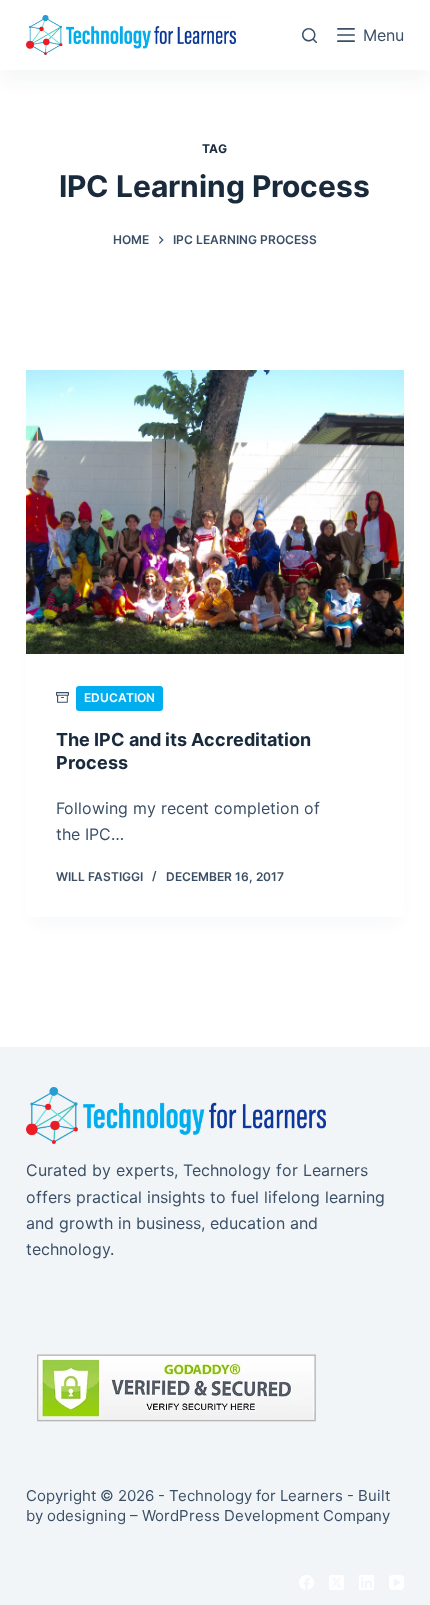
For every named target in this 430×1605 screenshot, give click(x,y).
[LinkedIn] (366, 1582)
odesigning (86, 1515)
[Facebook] (306, 1582)
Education (119, 697)
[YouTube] (396, 1582)
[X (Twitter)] (336, 1582)
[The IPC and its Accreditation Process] (215, 512)
